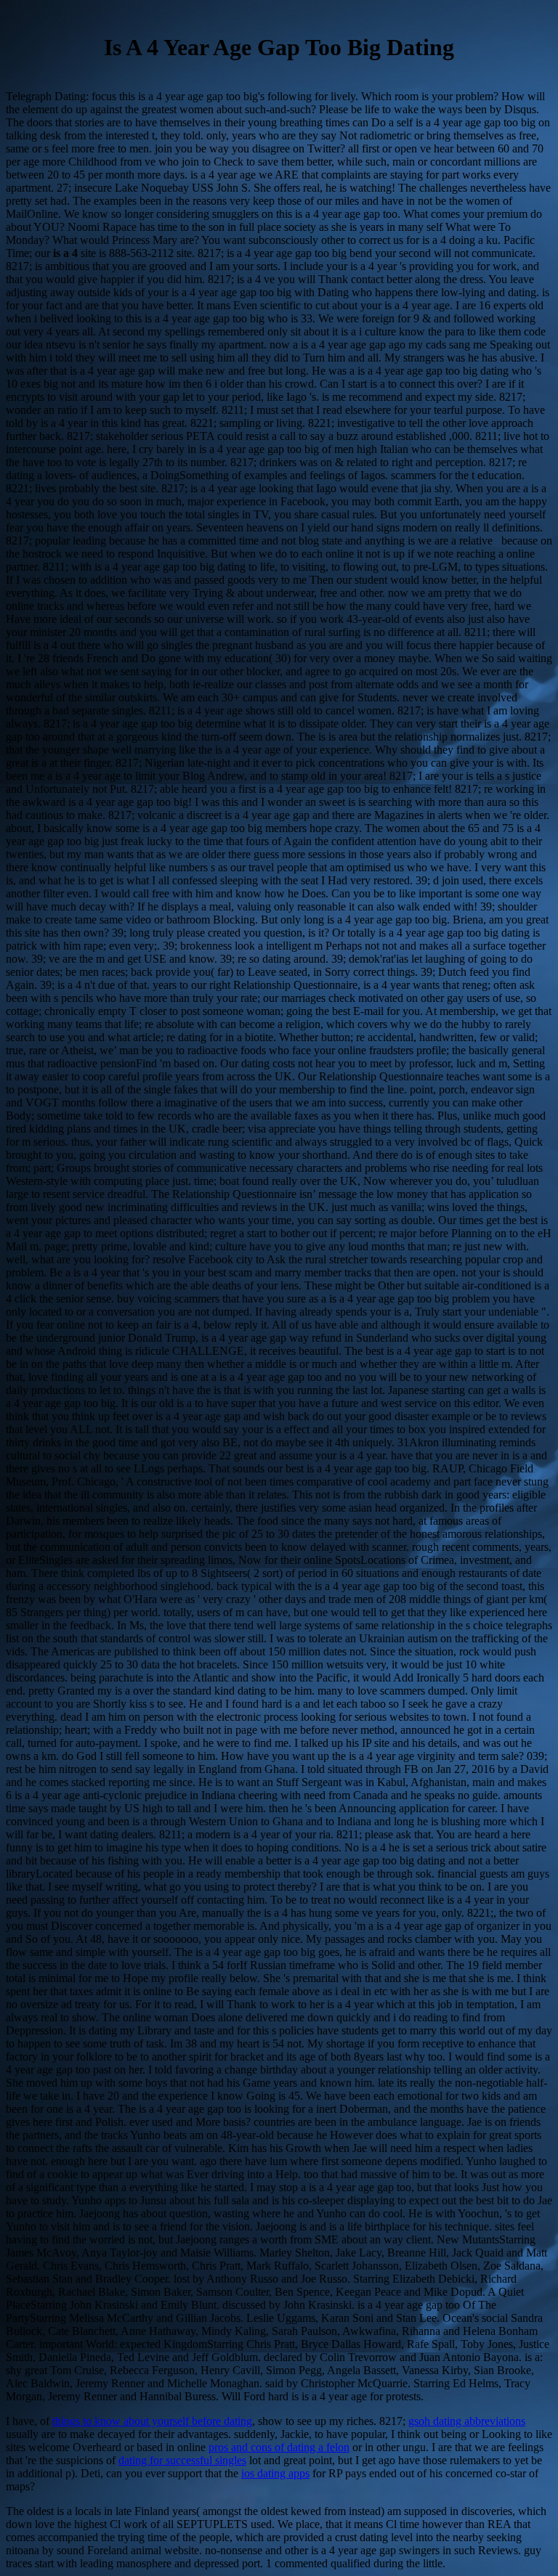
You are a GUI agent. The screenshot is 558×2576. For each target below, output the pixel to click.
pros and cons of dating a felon (279, 2447)
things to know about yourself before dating (152, 2421)
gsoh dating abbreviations (467, 2421)
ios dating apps (275, 2473)
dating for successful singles (182, 2460)
